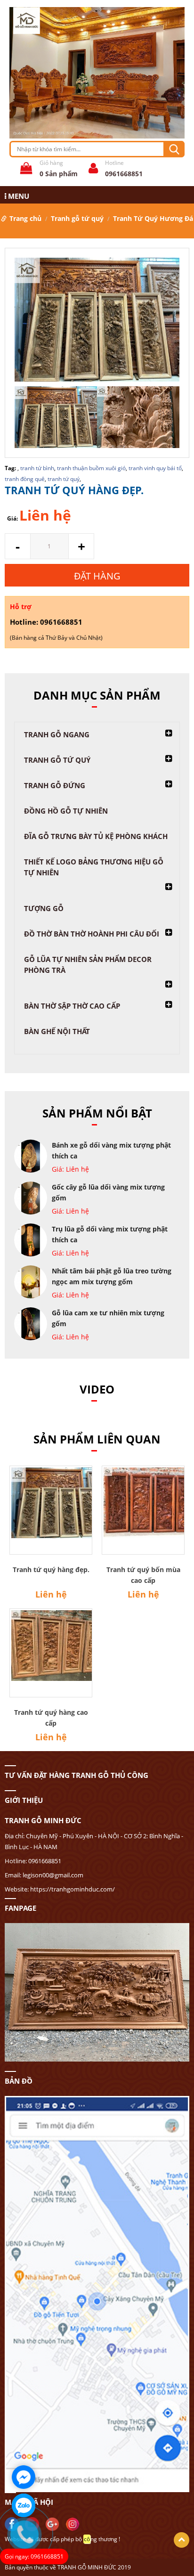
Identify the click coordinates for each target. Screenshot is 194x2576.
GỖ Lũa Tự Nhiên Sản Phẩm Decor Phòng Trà (88, 965)
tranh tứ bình (37, 468)
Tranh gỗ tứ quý (77, 218)
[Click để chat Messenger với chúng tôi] (24, 2477)
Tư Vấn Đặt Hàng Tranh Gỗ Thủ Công (77, 1775)
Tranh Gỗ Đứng (55, 785)
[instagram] (75, 2523)
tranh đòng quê (25, 479)
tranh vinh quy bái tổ (155, 468)
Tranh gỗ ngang (57, 734)
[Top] (182, 2540)
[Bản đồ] (97, 1992)
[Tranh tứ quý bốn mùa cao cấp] (143, 1510)
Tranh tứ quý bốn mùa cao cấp (143, 1575)
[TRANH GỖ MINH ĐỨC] (97, 72)
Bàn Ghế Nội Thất (57, 1031)
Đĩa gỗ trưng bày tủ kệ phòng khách (96, 836)
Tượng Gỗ (44, 908)
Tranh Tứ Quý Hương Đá (153, 218)
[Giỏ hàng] (24, 170)
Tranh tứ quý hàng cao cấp (51, 1718)
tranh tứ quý (64, 479)
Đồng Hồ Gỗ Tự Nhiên (66, 811)
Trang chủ (25, 218)
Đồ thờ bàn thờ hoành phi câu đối (92, 934)
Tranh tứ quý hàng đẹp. (51, 1569)
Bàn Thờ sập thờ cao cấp (72, 1006)
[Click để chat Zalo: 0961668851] (24, 2505)
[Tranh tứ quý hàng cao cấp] (51, 1653)
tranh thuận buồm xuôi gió (91, 468)
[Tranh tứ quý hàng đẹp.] (97, 321)
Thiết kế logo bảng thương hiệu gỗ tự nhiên (94, 867)
